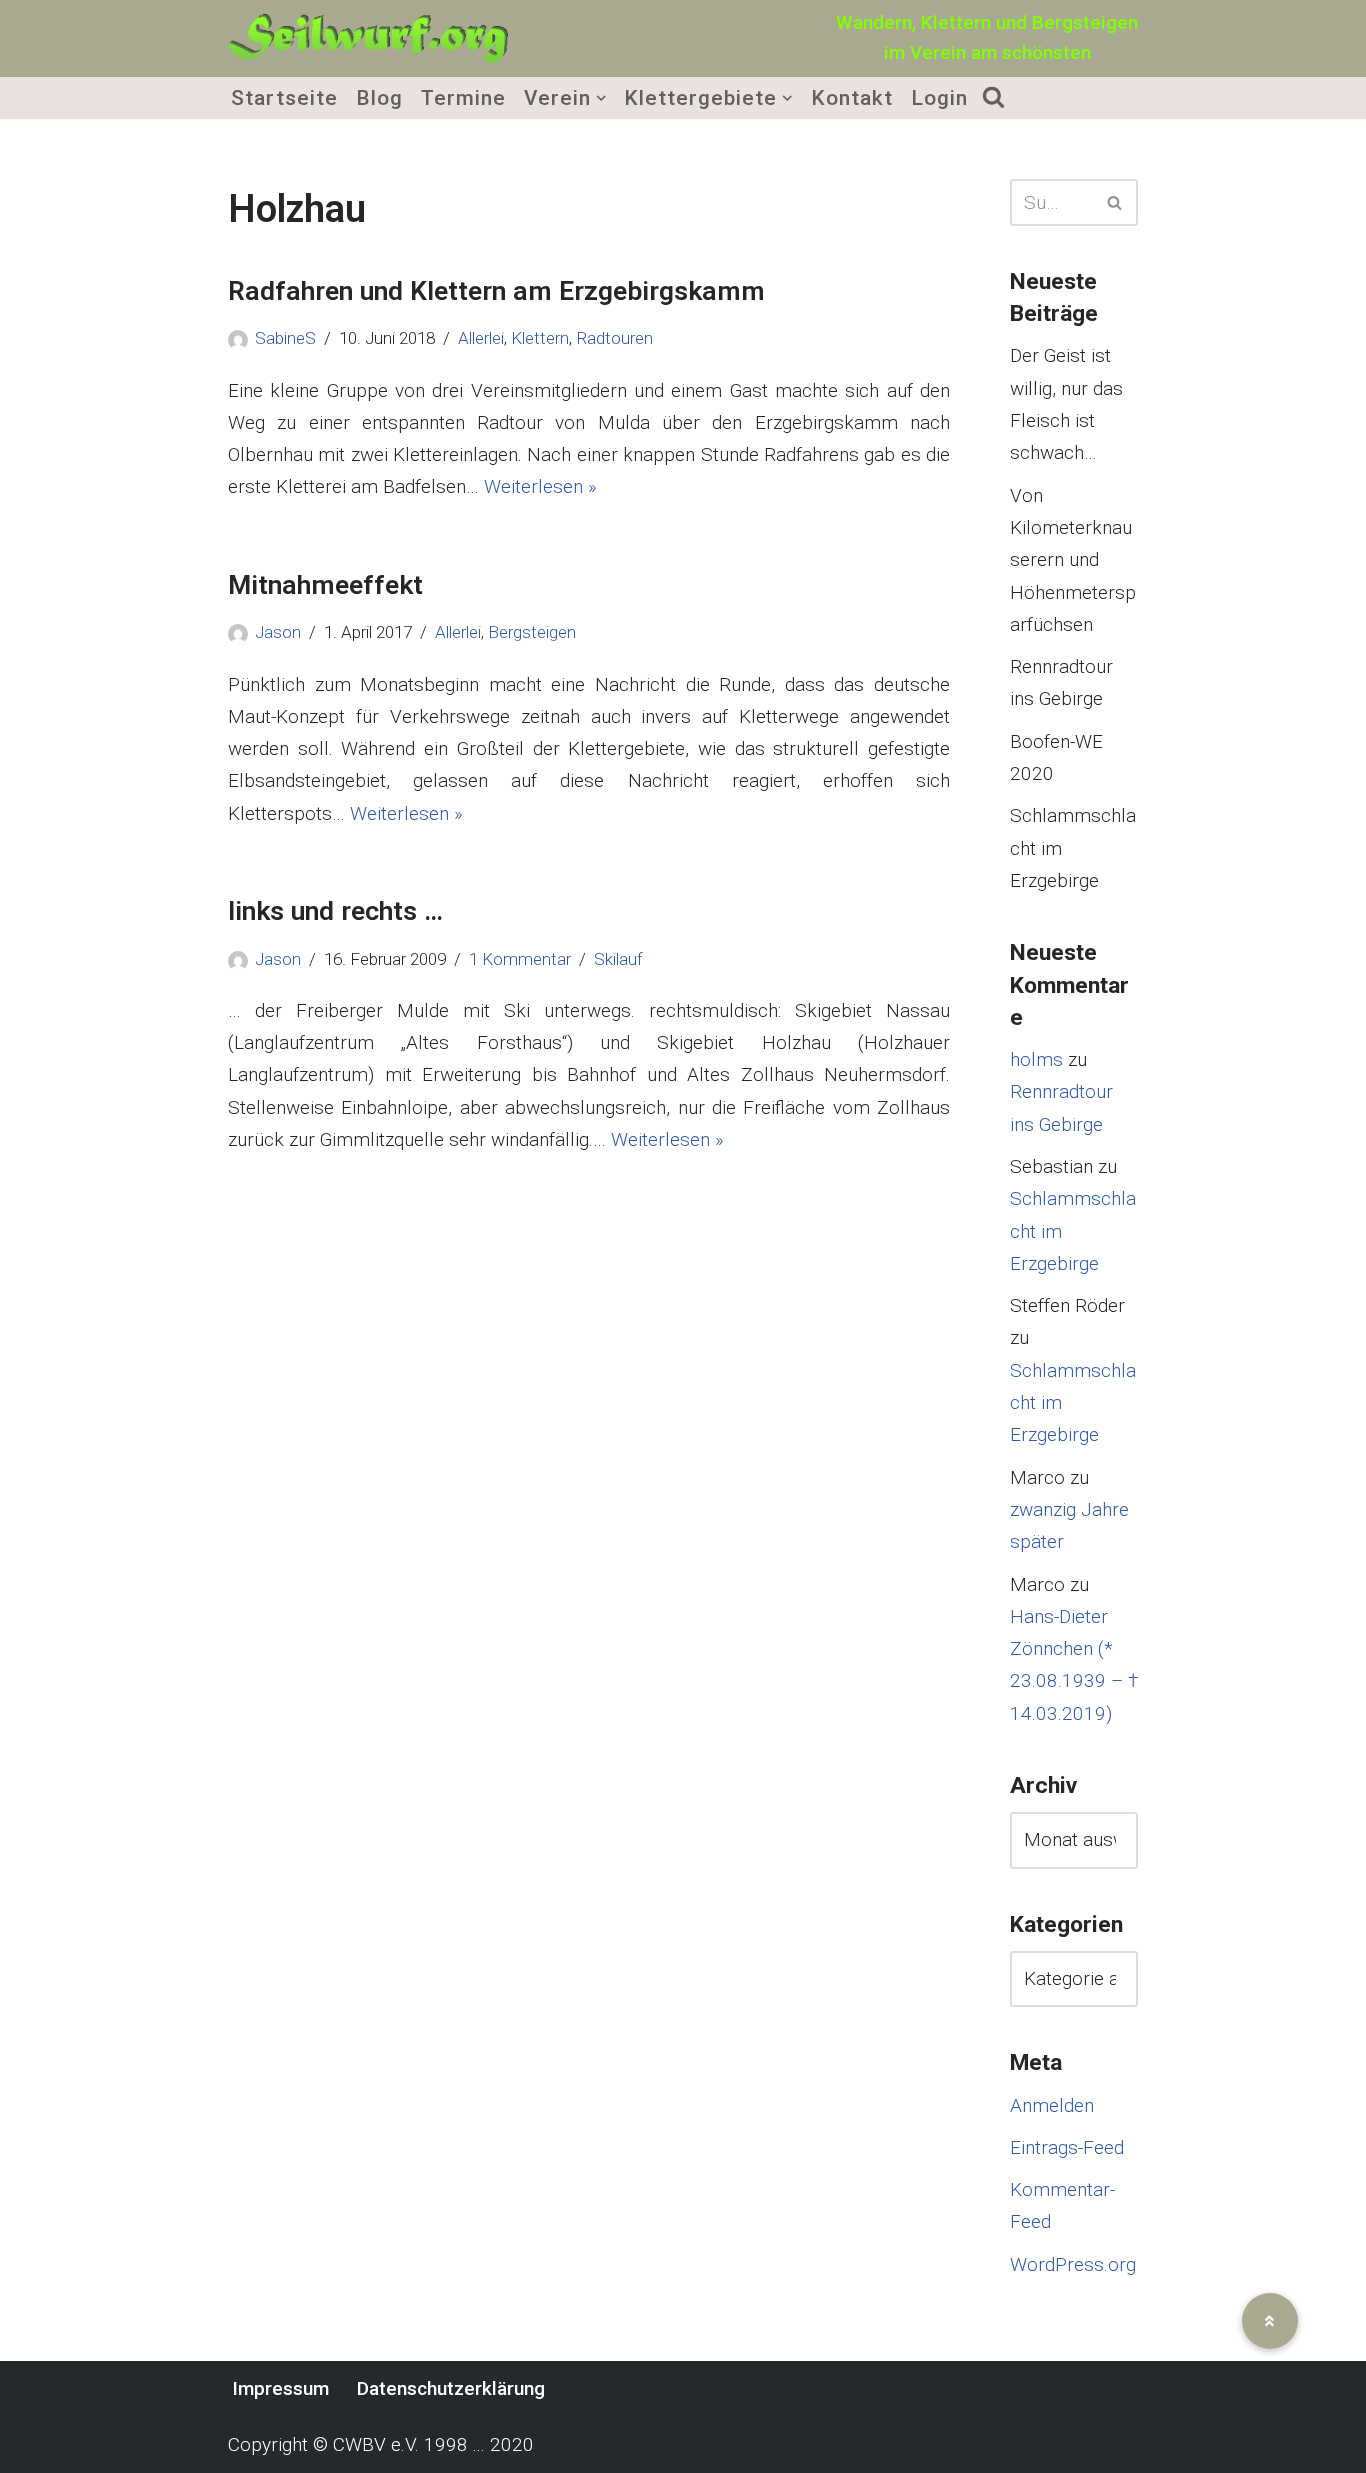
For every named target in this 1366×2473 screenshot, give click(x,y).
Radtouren (614, 338)
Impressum (280, 2388)
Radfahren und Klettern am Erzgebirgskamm (496, 290)
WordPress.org (1073, 2264)
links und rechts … (335, 910)
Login (939, 98)
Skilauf (618, 959)
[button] (601, 98)
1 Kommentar (520, 959)
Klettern (540, 338)
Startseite (284, 98)
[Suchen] (1115, 202)
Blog (379, 98)
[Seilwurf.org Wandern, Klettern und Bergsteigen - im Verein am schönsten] (368, 38)
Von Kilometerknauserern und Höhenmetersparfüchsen (1073, 560)
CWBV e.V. (376, 2444)
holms (1036, 1059)
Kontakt (852, 98)
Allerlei (481, 338)
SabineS (285, 338)
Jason (278, 632)
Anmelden (1052, 2105)
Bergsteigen (532, 632)
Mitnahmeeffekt (325, 584)
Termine (463, 98)
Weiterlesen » (540, 486)
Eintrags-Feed (1067, 2147)
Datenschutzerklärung (451, 2388)
